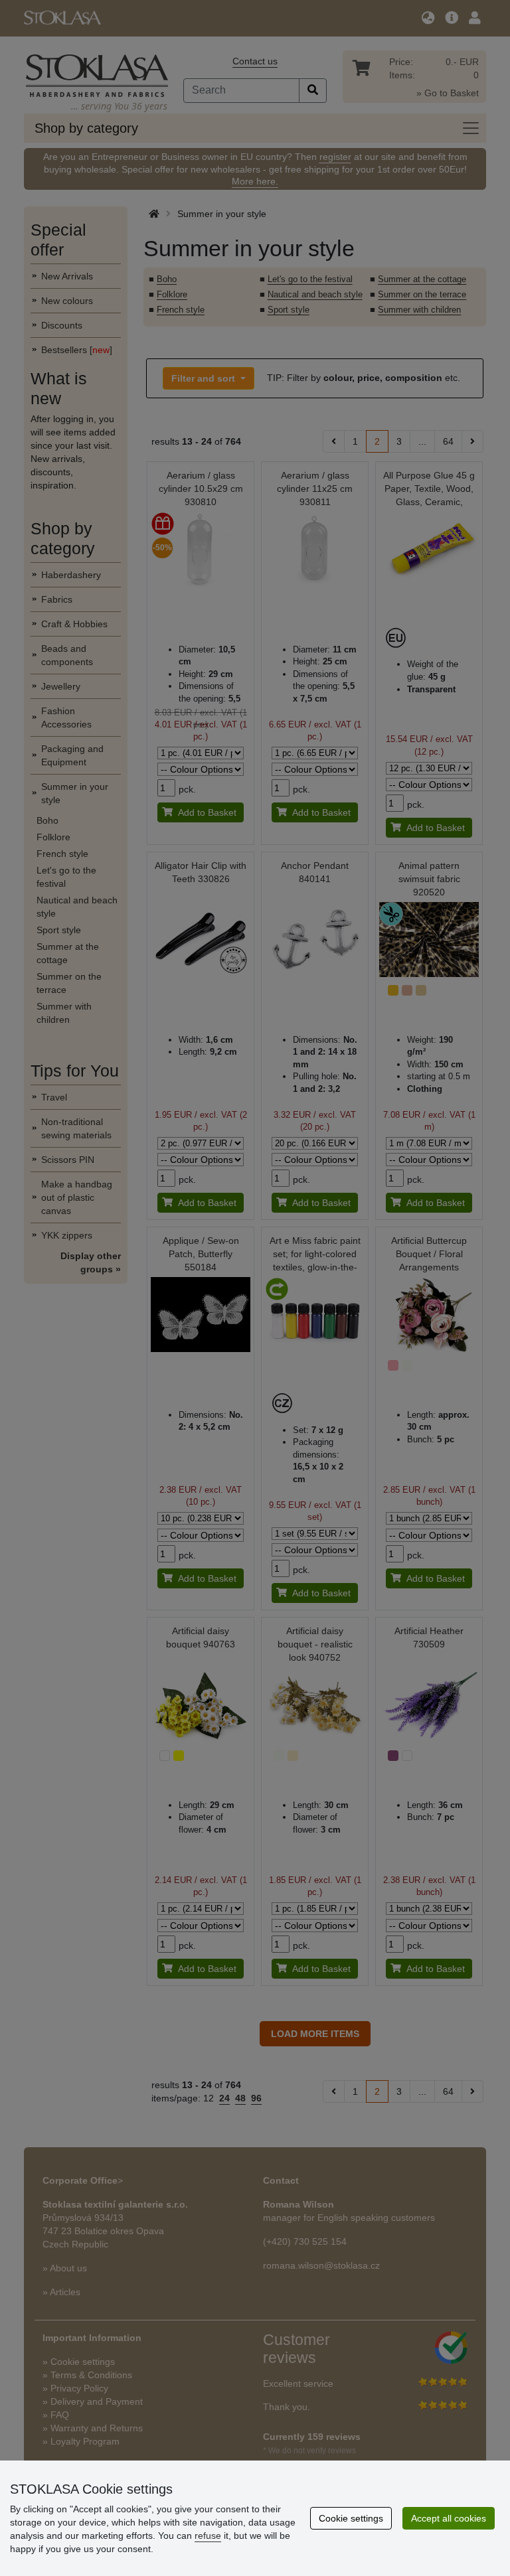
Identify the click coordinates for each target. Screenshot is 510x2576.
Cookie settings (351, 2518)
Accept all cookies (449, 2518)
